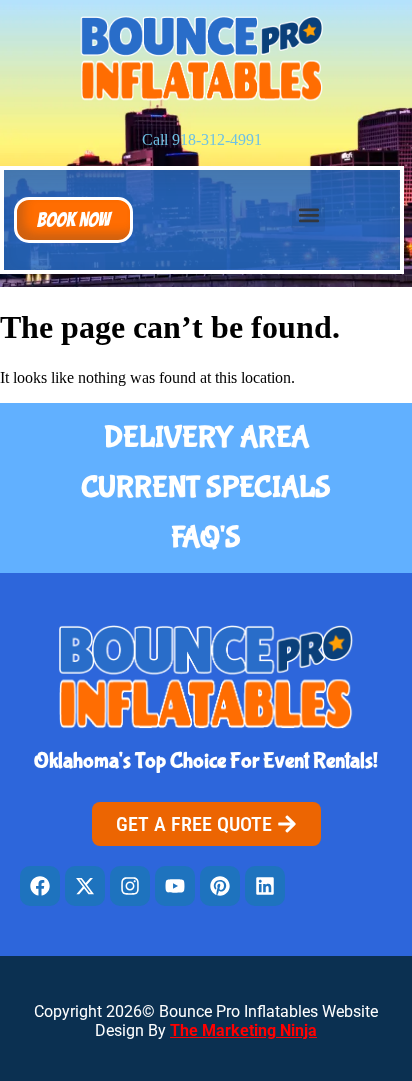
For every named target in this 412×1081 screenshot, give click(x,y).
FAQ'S (206, 537)
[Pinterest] (220, 886)
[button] (73, 220)
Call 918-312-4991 (202, 139)
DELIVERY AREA (206, 437)
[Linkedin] (265, 886)
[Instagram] (130, 886)
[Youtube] (175, 886)
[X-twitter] (85, 886)
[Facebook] (40, 886)
